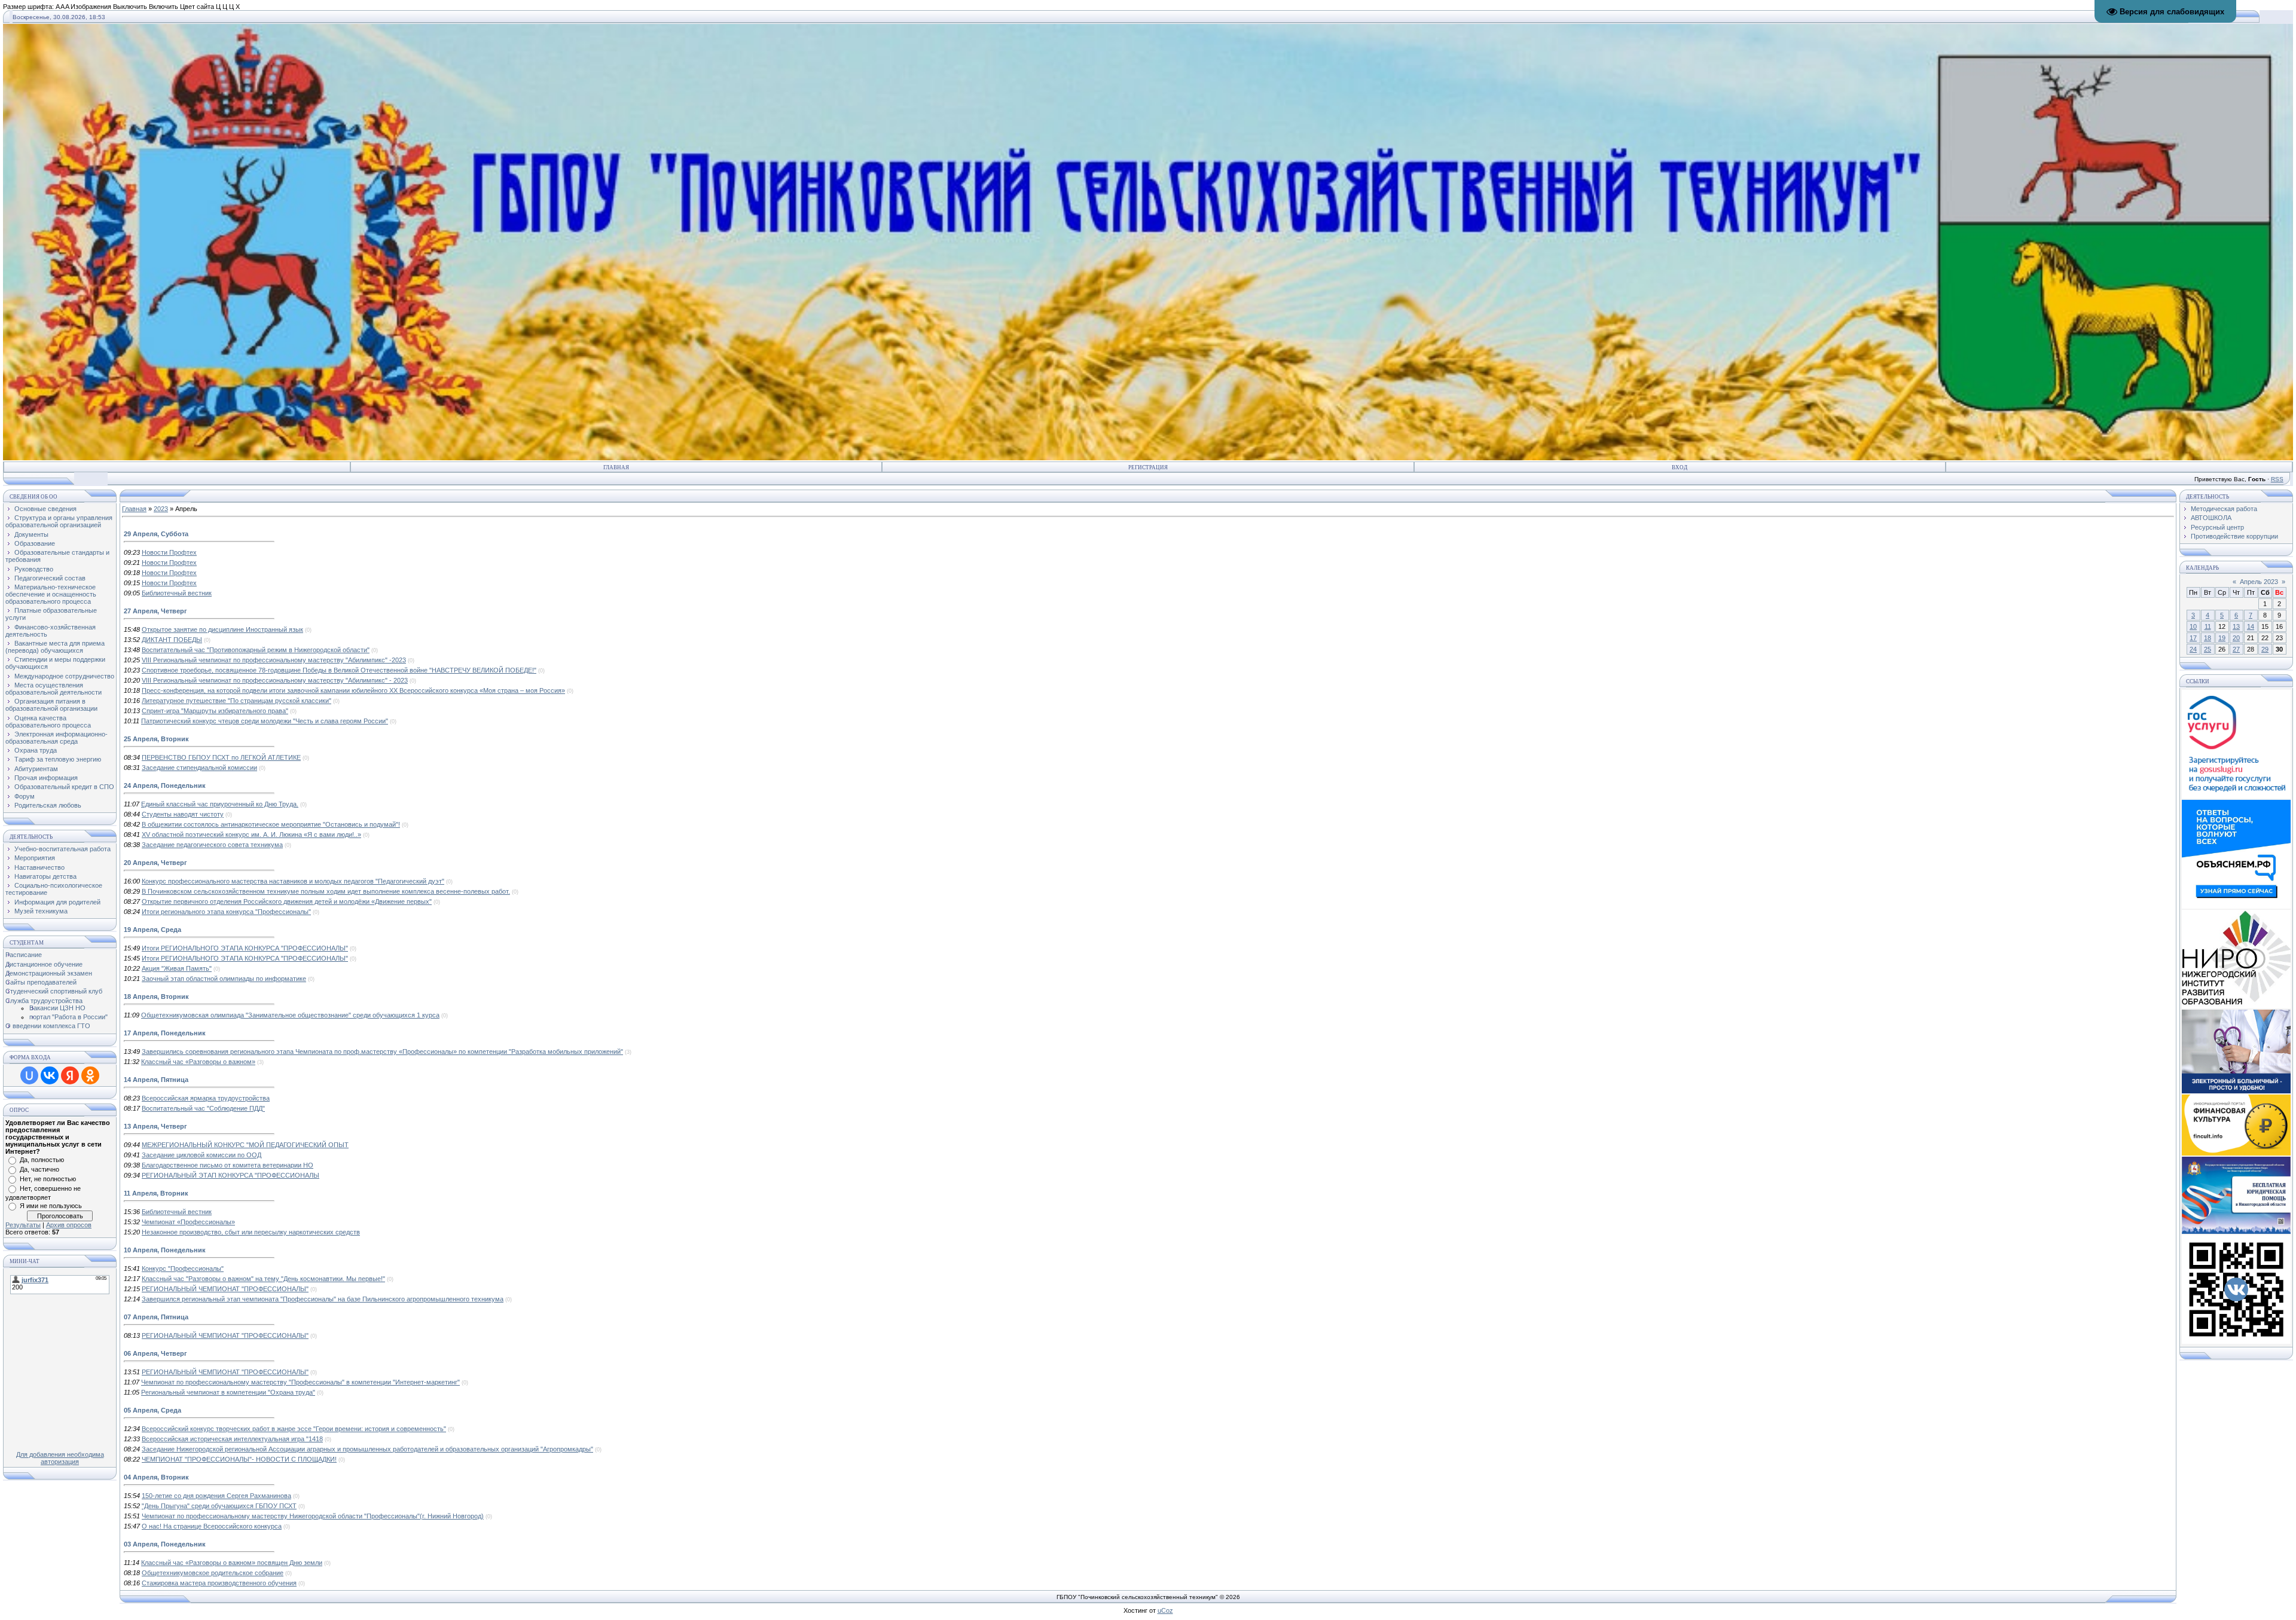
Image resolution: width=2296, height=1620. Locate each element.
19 (2222, 638)
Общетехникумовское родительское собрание (213, 1573)
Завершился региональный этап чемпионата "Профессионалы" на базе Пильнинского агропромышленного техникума (323, 1299)
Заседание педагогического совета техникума (212, 845)
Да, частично (39, 1169)
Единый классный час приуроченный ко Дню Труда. (220, 804)
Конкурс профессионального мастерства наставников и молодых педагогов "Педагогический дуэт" (293, 881)
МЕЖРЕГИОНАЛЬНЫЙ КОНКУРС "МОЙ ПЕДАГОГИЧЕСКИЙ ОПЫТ (245, 1145)
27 (2236, 649)
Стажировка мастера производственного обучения (219, 1583)
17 (2193, 638)
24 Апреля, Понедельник (165, 785)
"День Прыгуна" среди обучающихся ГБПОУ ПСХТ (219, 1506)
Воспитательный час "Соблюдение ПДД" (203, 1108)
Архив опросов (69, 1225)
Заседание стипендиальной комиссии (199, 768)
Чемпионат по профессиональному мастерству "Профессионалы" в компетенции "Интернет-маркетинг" (300, 1382)
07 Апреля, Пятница (156, 1317)
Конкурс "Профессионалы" (183, 1269)
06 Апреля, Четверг (155, 1353)
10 (2193, 626)
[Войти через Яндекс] (70, 1075)
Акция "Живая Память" (177, 968)
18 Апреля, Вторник (156, 997)
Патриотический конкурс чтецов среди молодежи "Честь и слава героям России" (265, 721)
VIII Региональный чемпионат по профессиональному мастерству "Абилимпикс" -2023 (274, 660)
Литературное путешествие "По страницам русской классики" (236, 701)
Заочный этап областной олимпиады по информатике (224, 979)
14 (2251, 626)
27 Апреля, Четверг (155, 611)
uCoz (1165, 1610)
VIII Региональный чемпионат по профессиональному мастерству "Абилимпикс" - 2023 (275, 680)
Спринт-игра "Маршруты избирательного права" (215, 711)
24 (2193, 649)
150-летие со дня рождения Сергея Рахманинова (216, 1496)
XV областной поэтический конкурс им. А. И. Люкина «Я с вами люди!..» (251, 835)
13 (2236, 626)
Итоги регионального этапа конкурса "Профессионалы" (226, 912)
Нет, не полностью (48, 1179)
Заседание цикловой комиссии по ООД (201, 1155)
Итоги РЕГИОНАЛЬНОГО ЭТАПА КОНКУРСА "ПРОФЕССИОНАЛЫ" (245, 948)
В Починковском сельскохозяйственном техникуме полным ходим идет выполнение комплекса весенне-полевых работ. (326, 891)
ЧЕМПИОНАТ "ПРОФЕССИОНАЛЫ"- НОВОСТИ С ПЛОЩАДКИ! (239, 1459)
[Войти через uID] (29, 1075)
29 (2265, 649)
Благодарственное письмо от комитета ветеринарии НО (228, 1165)
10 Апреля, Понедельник (165, 1250)
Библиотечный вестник (177, 593)
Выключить (130, 7)
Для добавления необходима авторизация (60, 1458)
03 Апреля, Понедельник (165, 1544)
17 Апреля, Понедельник (165, 1033)
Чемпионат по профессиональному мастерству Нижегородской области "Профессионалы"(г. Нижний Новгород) (313, 1516)
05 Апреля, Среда (152, 1410)
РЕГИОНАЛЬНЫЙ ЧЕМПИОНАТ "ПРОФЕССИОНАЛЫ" (225, 1289)
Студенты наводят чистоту (183, 814)
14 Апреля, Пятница (156, 1080)
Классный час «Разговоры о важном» (198, 1062)
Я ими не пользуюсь (51, 1206)
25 (2208, 649)
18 (2208, 638)
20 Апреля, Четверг (155, 863)
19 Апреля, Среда (152, 930)
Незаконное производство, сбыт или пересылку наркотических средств (251, 1232)
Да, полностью (42, 1160)
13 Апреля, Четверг (155, 1126)
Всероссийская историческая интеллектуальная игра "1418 (232, 1439)
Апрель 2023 (2259, 582)
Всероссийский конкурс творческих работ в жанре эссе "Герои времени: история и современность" (294, 1429)
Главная (616, 467)
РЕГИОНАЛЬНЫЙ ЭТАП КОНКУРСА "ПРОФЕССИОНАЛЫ (230, 1175)
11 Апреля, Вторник (156, 1193)
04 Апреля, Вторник (156, 1477)
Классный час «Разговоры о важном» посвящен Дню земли (232, 1563)
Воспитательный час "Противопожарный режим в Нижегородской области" (256, 650)
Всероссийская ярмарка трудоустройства (206, 1098)
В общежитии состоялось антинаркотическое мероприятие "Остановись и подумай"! (271, 824)
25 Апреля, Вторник (156, 739)
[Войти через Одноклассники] (90, 1075)
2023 (161, 509)
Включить (164, 7)
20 (2236, 638)
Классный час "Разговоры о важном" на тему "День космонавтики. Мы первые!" (263, 1279)
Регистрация (1148, 467)
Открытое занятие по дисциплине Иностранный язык (222, 629)
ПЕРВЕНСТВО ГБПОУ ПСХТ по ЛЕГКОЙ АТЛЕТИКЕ (221, 757)
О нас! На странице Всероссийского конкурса (212, 1526)
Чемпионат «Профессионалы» (188, 1222)
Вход (1680, 467)
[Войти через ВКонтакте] (50, 1075)
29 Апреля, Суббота (156, 534)
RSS (2277, 479)
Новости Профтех (169, 552)
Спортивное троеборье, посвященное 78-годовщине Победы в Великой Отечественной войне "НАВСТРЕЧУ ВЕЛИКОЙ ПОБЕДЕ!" (339, 670)
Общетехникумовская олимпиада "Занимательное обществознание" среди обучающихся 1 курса (290, 1015)
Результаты (23, 1225)
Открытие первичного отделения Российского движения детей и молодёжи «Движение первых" (287, 901)
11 (2208, 626)
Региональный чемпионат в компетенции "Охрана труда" (228, 1392)
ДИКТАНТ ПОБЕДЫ (172, 640)
